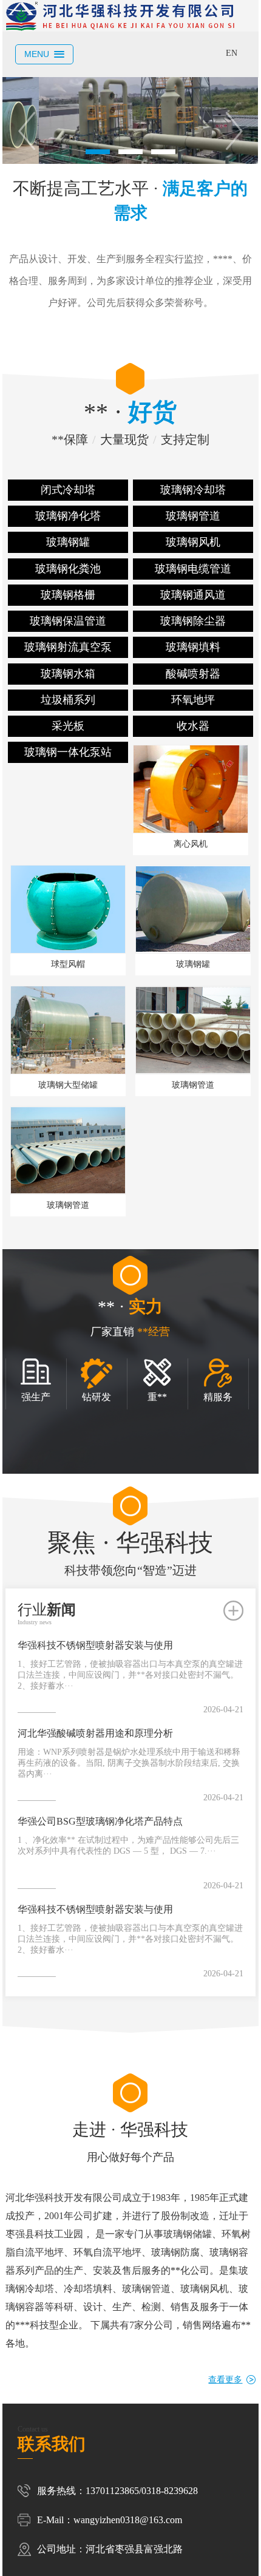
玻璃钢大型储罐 (68, 1085)
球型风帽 (68, 964)
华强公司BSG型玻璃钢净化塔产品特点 (100, 1821)
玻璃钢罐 (193, 964)
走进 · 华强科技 (130, 2142)
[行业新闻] (233, 1611)
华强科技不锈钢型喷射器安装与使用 (95, 1645)
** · (130, 423)
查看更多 (225, 2380)
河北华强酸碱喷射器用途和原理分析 (95, 1733)
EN (232, 53)
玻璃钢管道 (193, 1085)
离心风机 (191, 844)
